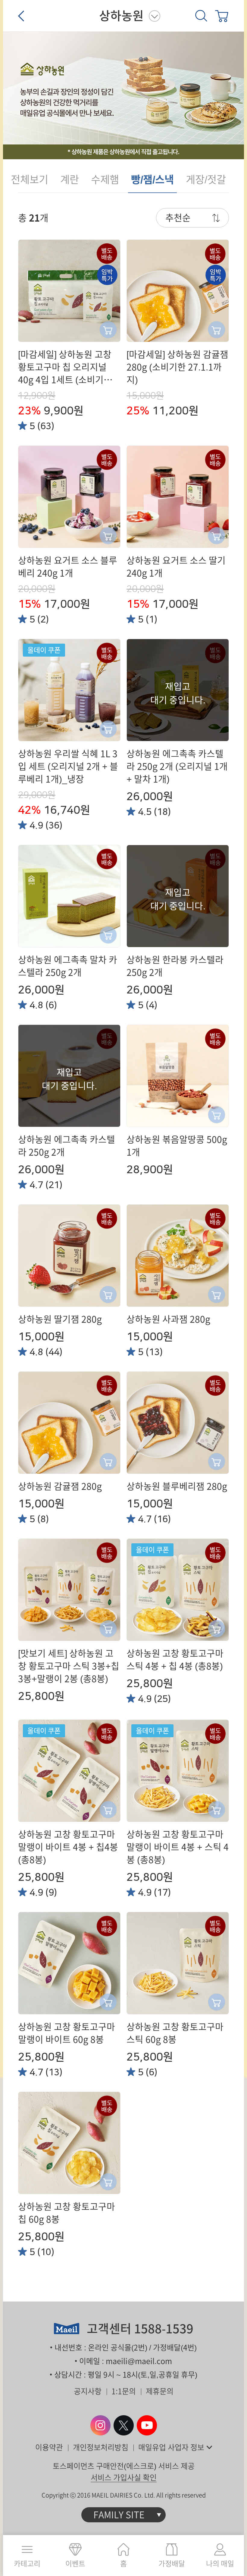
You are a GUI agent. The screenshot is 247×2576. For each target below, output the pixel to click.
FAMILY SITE (119, 2515)
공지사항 (88, 2391)
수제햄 (105, 179)
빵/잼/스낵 (152, 179)
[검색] (201, 16)
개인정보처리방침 (101, 2447)
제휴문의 (160, 2391)
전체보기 (30, 179)
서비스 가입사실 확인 (124, 2478)
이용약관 (49, 2447)
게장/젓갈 (206, 179)
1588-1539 (164, 2329)
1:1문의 (124, 2391)
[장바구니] (222, 16)
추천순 (178, 218)
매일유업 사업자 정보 (171, 2447)
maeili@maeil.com (139, 2361)
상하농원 (121, 16)
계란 (70, 179)
